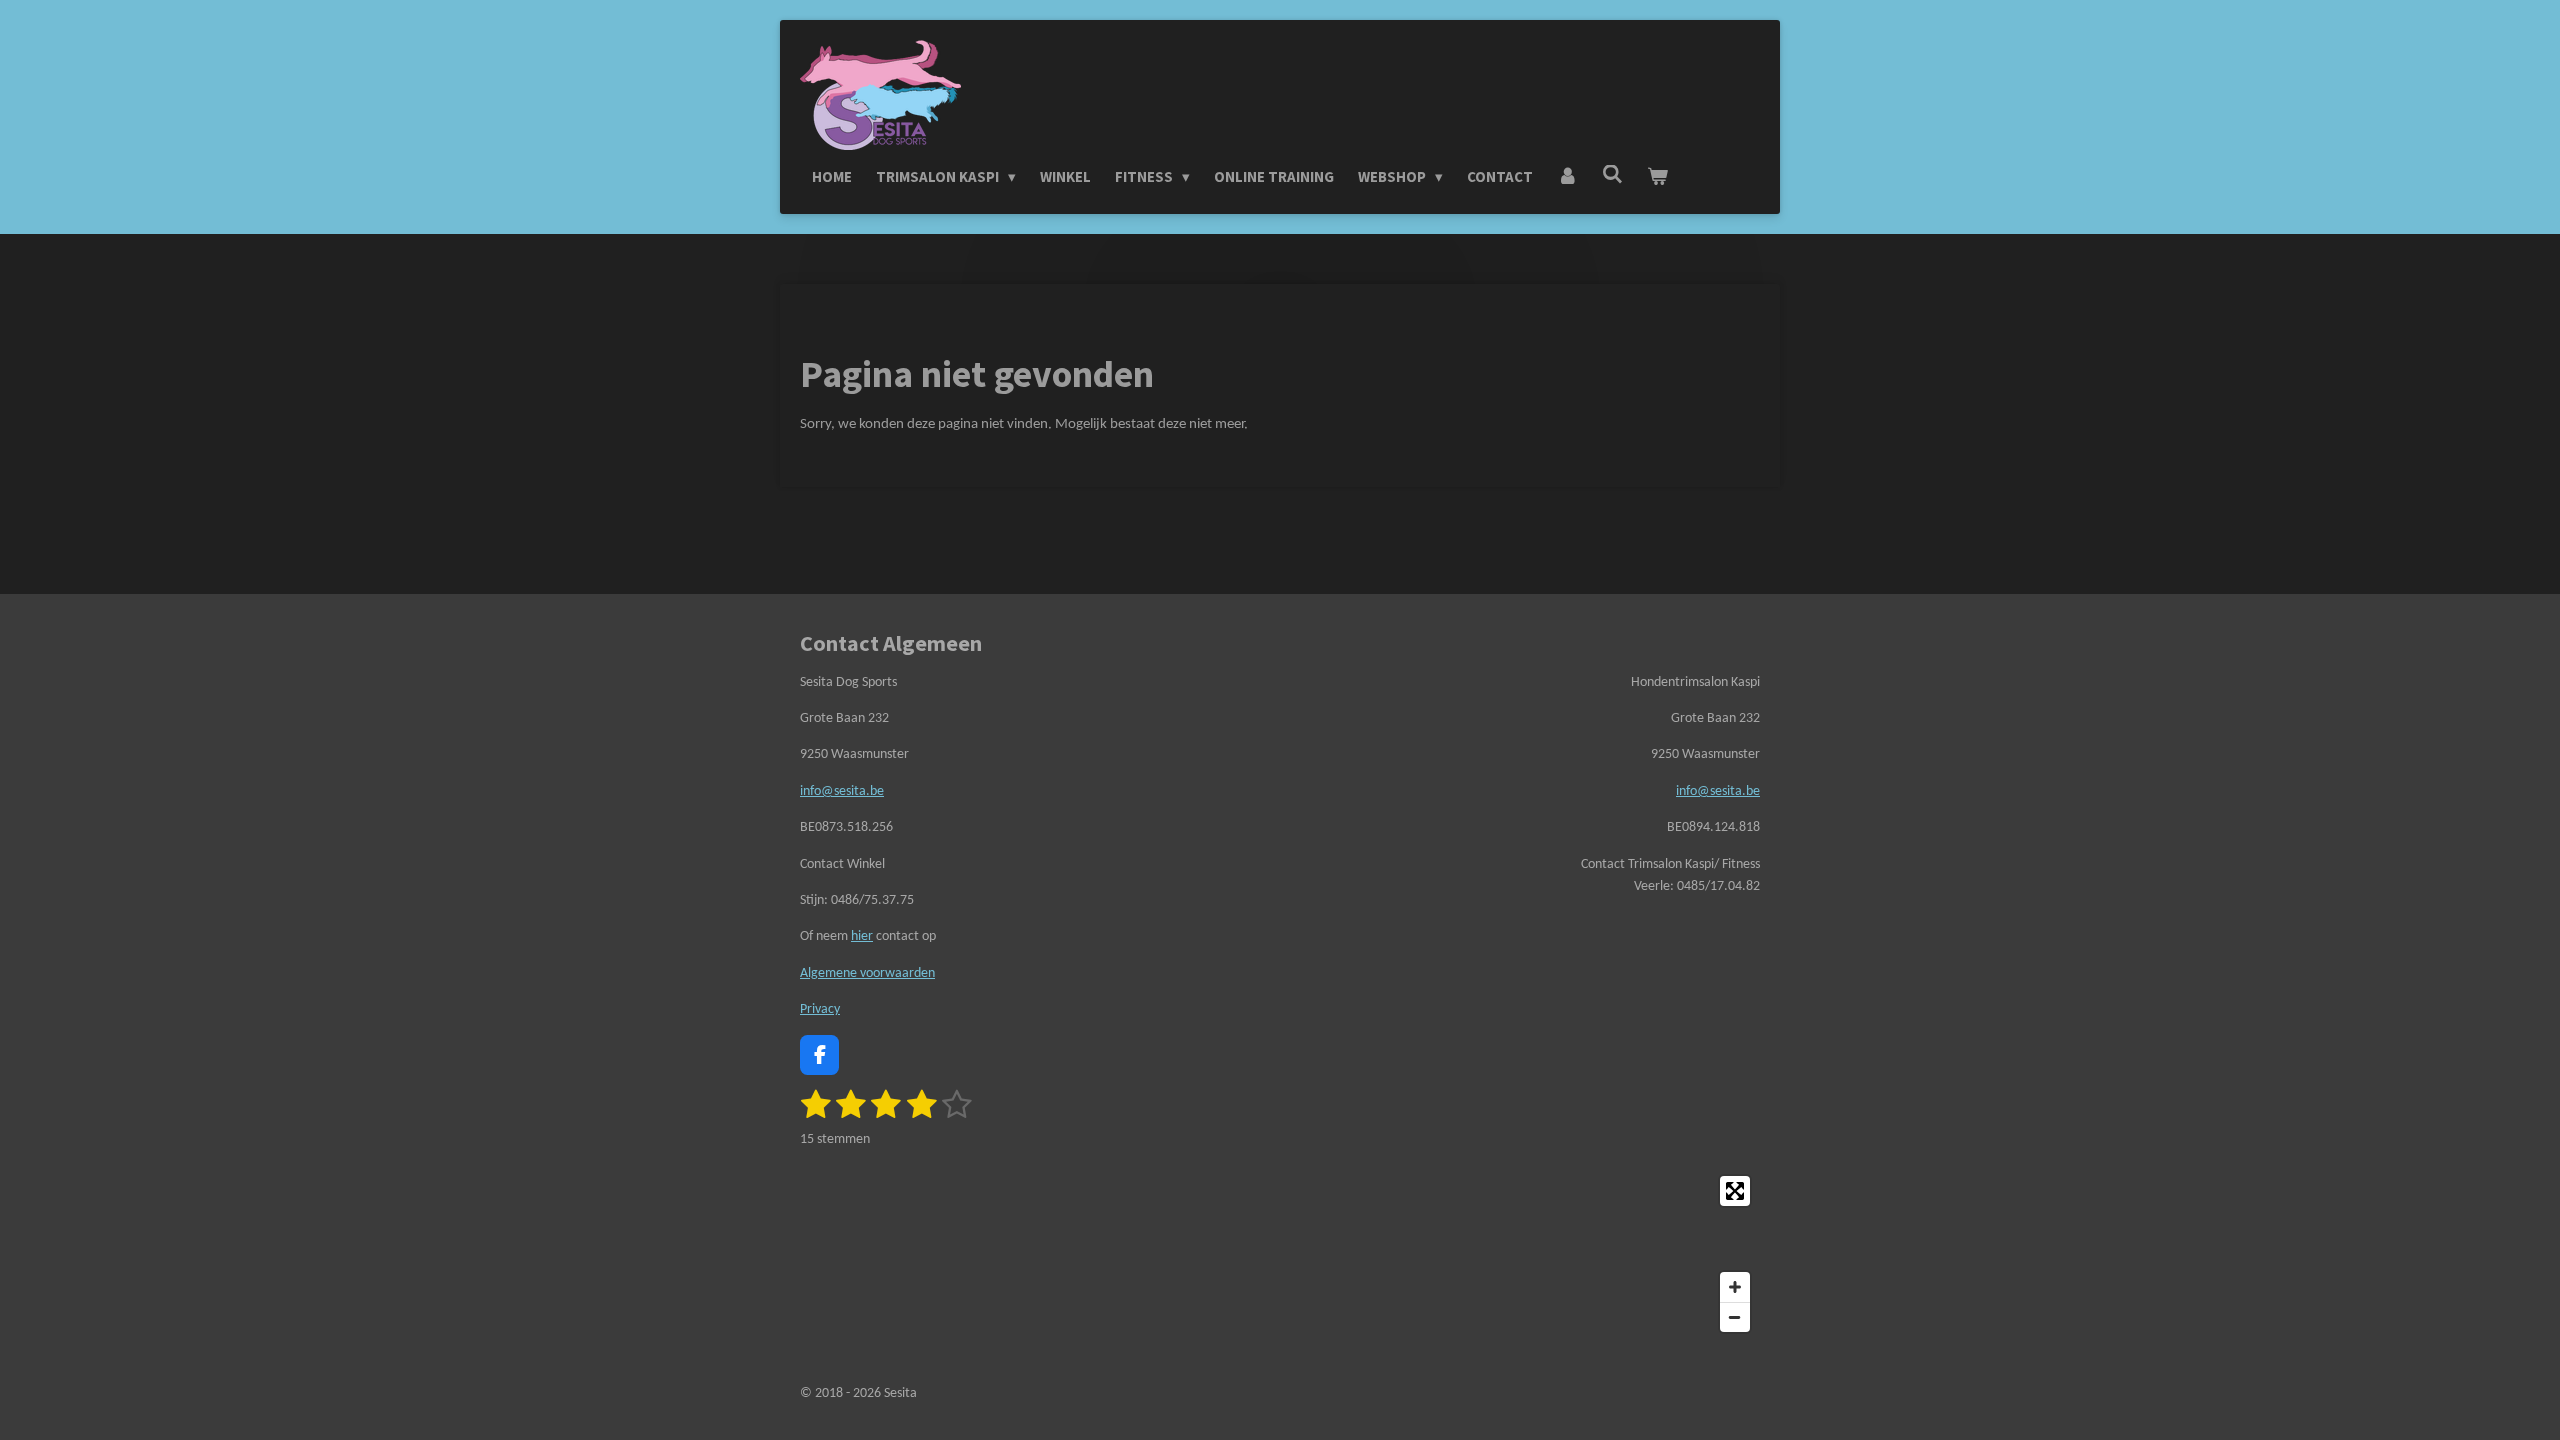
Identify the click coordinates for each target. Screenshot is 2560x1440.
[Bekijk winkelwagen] (1657, 177)
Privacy (820, 1009)
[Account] (1567, 177)
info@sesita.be (842, 791)
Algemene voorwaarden (867, 973)
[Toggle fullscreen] (1735, 1191)
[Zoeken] (1612, 174)
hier (862, 936)
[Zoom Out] (1735, 1317)
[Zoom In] (1735, 1287)
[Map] (1280, 1254)
